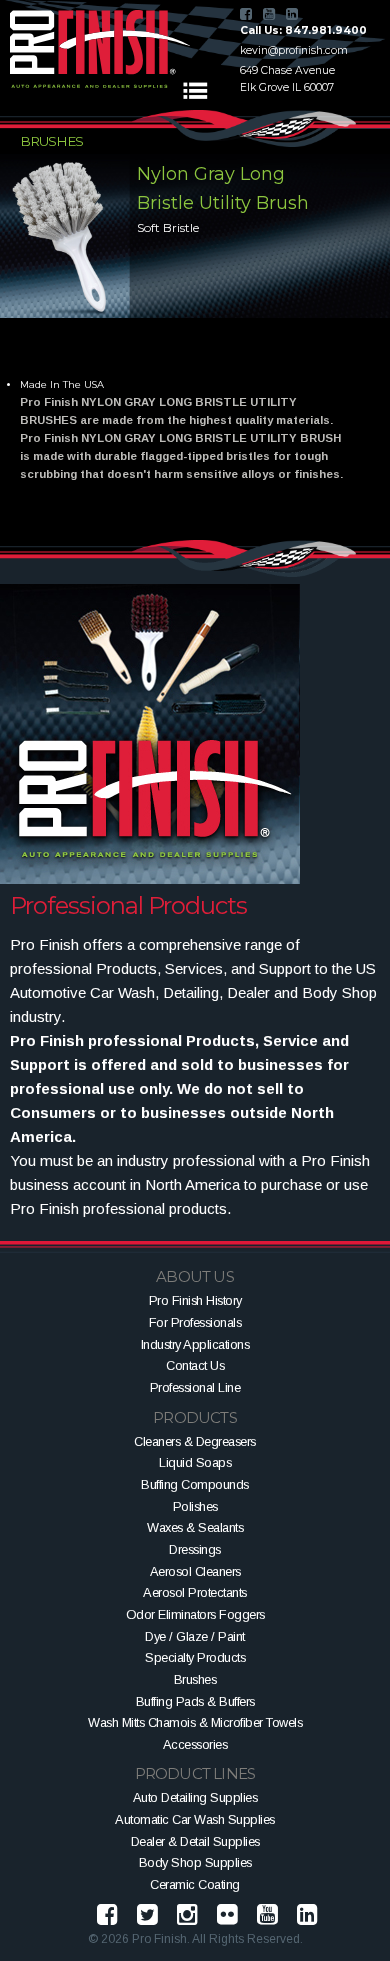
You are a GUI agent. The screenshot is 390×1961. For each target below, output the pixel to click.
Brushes (195, 1679)
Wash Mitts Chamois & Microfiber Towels (195, 1722)
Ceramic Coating (195, 1884)
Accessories (195, 1744)
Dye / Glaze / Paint (195, 1636)
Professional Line (195, 1387)
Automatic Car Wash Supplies (195, 1819)
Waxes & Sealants (195, 1527)
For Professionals (195, 1322)
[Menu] (195, 91)
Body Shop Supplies (195, 1862)
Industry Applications (195, 1344)
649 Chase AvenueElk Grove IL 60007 (287, 79)
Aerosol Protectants (195, 1592)
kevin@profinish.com (294, 50)
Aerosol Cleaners (195, 1571)
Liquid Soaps (195, 1462)
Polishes (195, 1506)
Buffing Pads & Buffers (195, 1701)
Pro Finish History (195, 1300)
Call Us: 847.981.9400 (303, 30)
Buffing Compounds (195, 1484)
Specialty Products (195, 1657)
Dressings (195, 1549)
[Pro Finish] (100, 49)
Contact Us (195, 1365)
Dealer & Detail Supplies (195, 1841)
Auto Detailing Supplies (195, 1797)
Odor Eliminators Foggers (195, 1614)
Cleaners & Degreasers (195, 1441)
